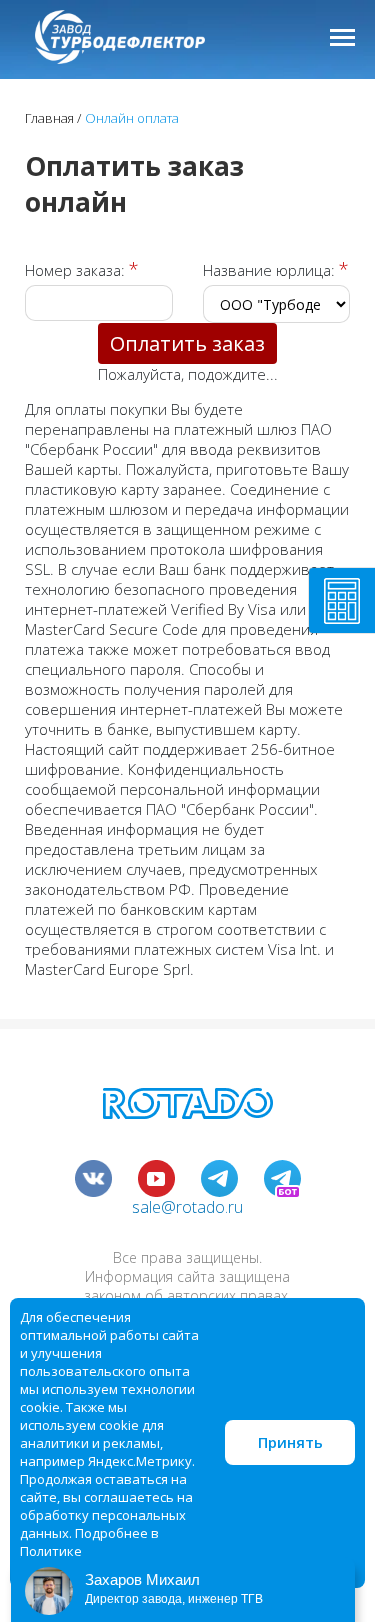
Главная (49, 118)
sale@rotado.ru (187, 1207)
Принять (290, 1442)
